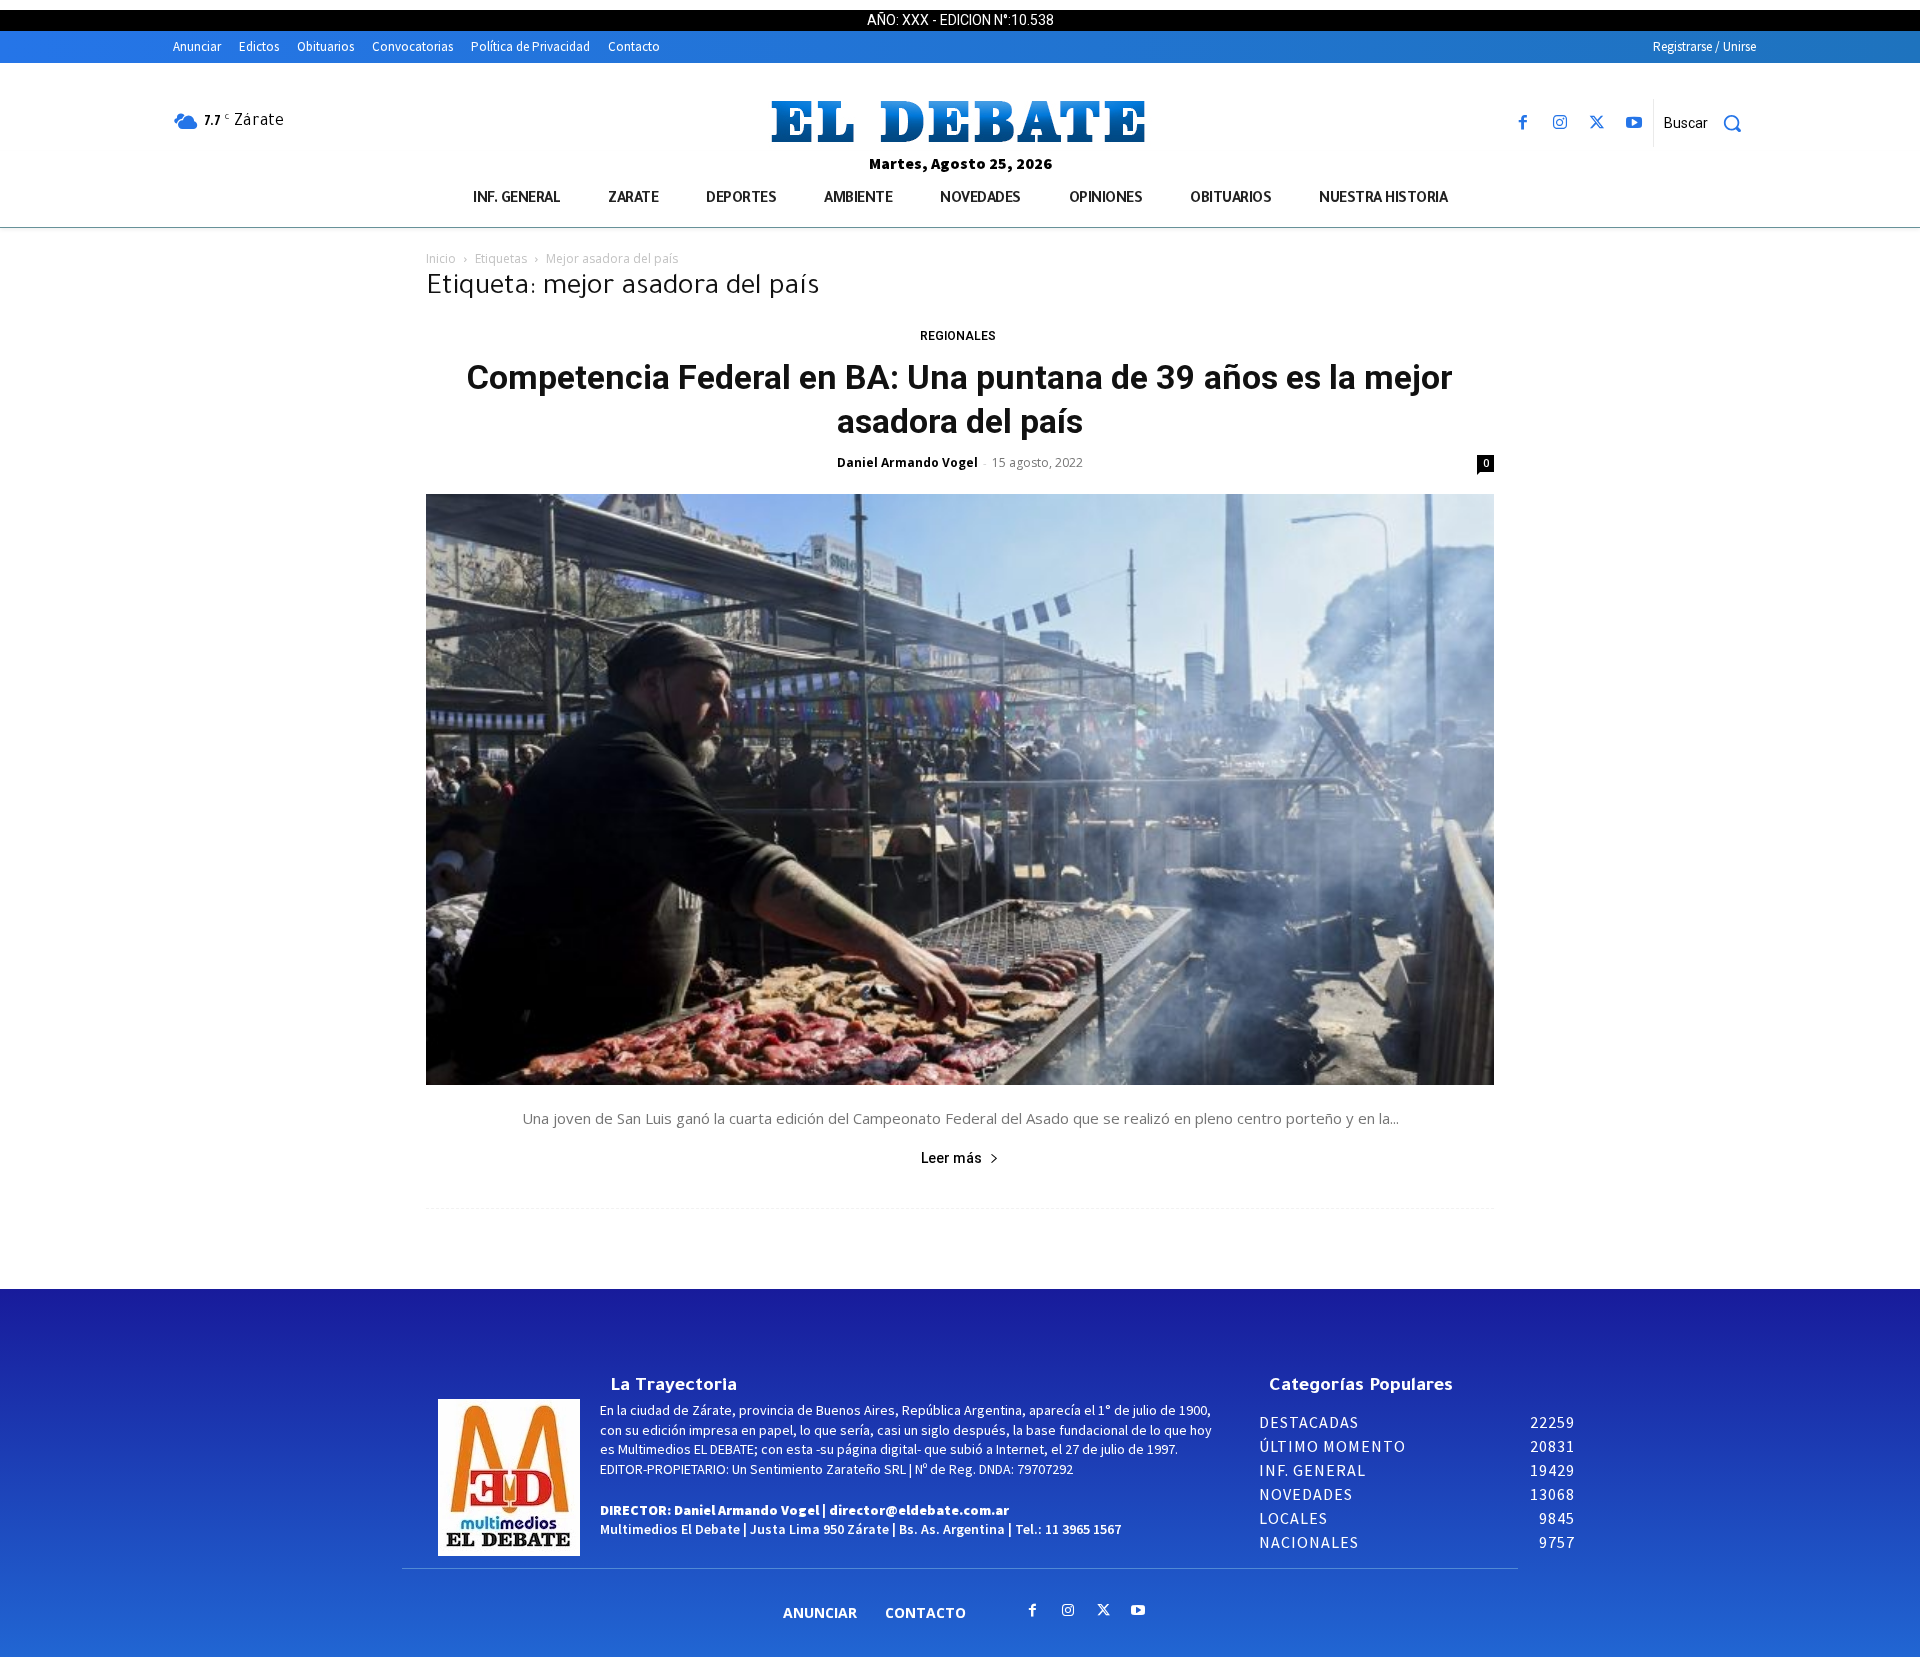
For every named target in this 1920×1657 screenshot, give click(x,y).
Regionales (958, 336)
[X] (1597, 123)
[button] (1710, 123)
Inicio (441, 258)
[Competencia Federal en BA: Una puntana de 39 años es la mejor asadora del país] (960, 789)
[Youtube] (1634, 123)
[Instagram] (1559, 123)
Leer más (951, 1158)
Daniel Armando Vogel (907, 462)
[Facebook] (1522, 123)
